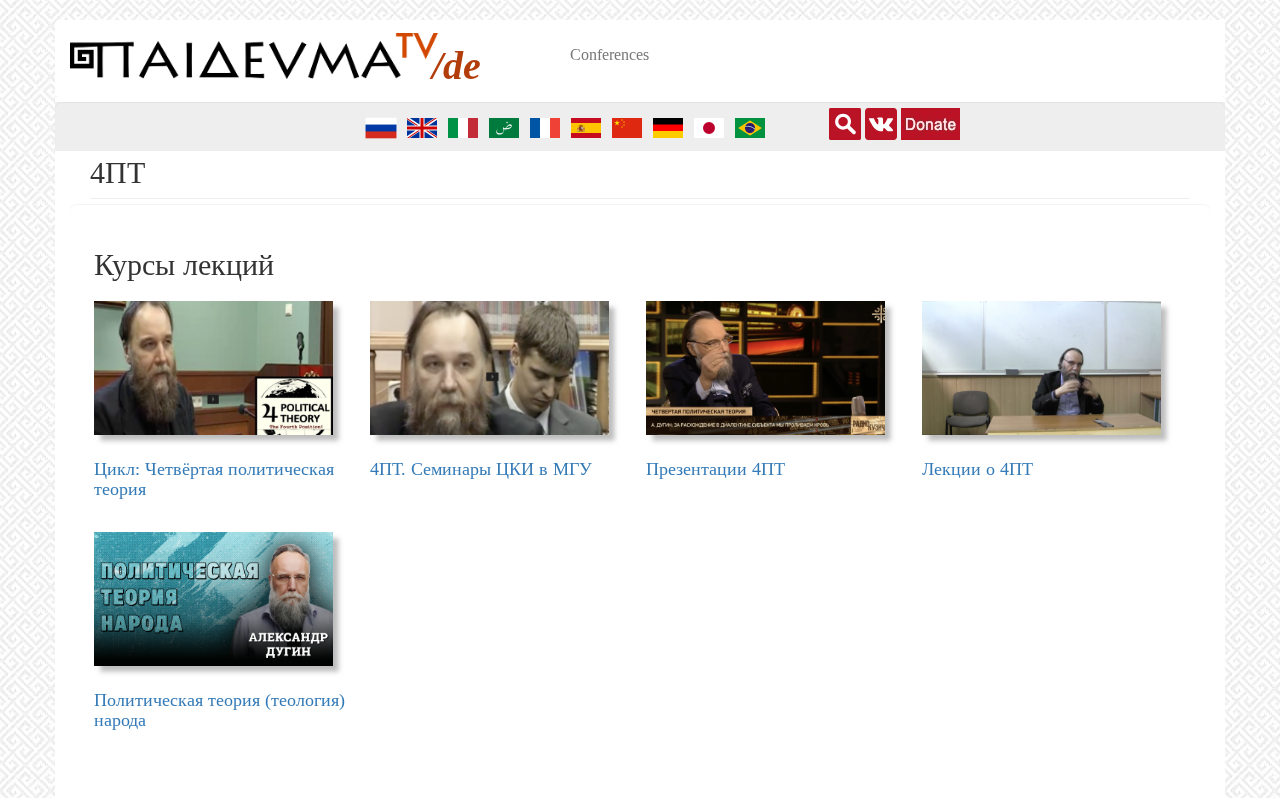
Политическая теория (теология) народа (219, 710)
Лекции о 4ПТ (977, 469)
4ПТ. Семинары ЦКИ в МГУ (481, 469)
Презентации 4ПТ (715, 469)
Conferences (609, 54)
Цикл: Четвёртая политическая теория (214, 479)
